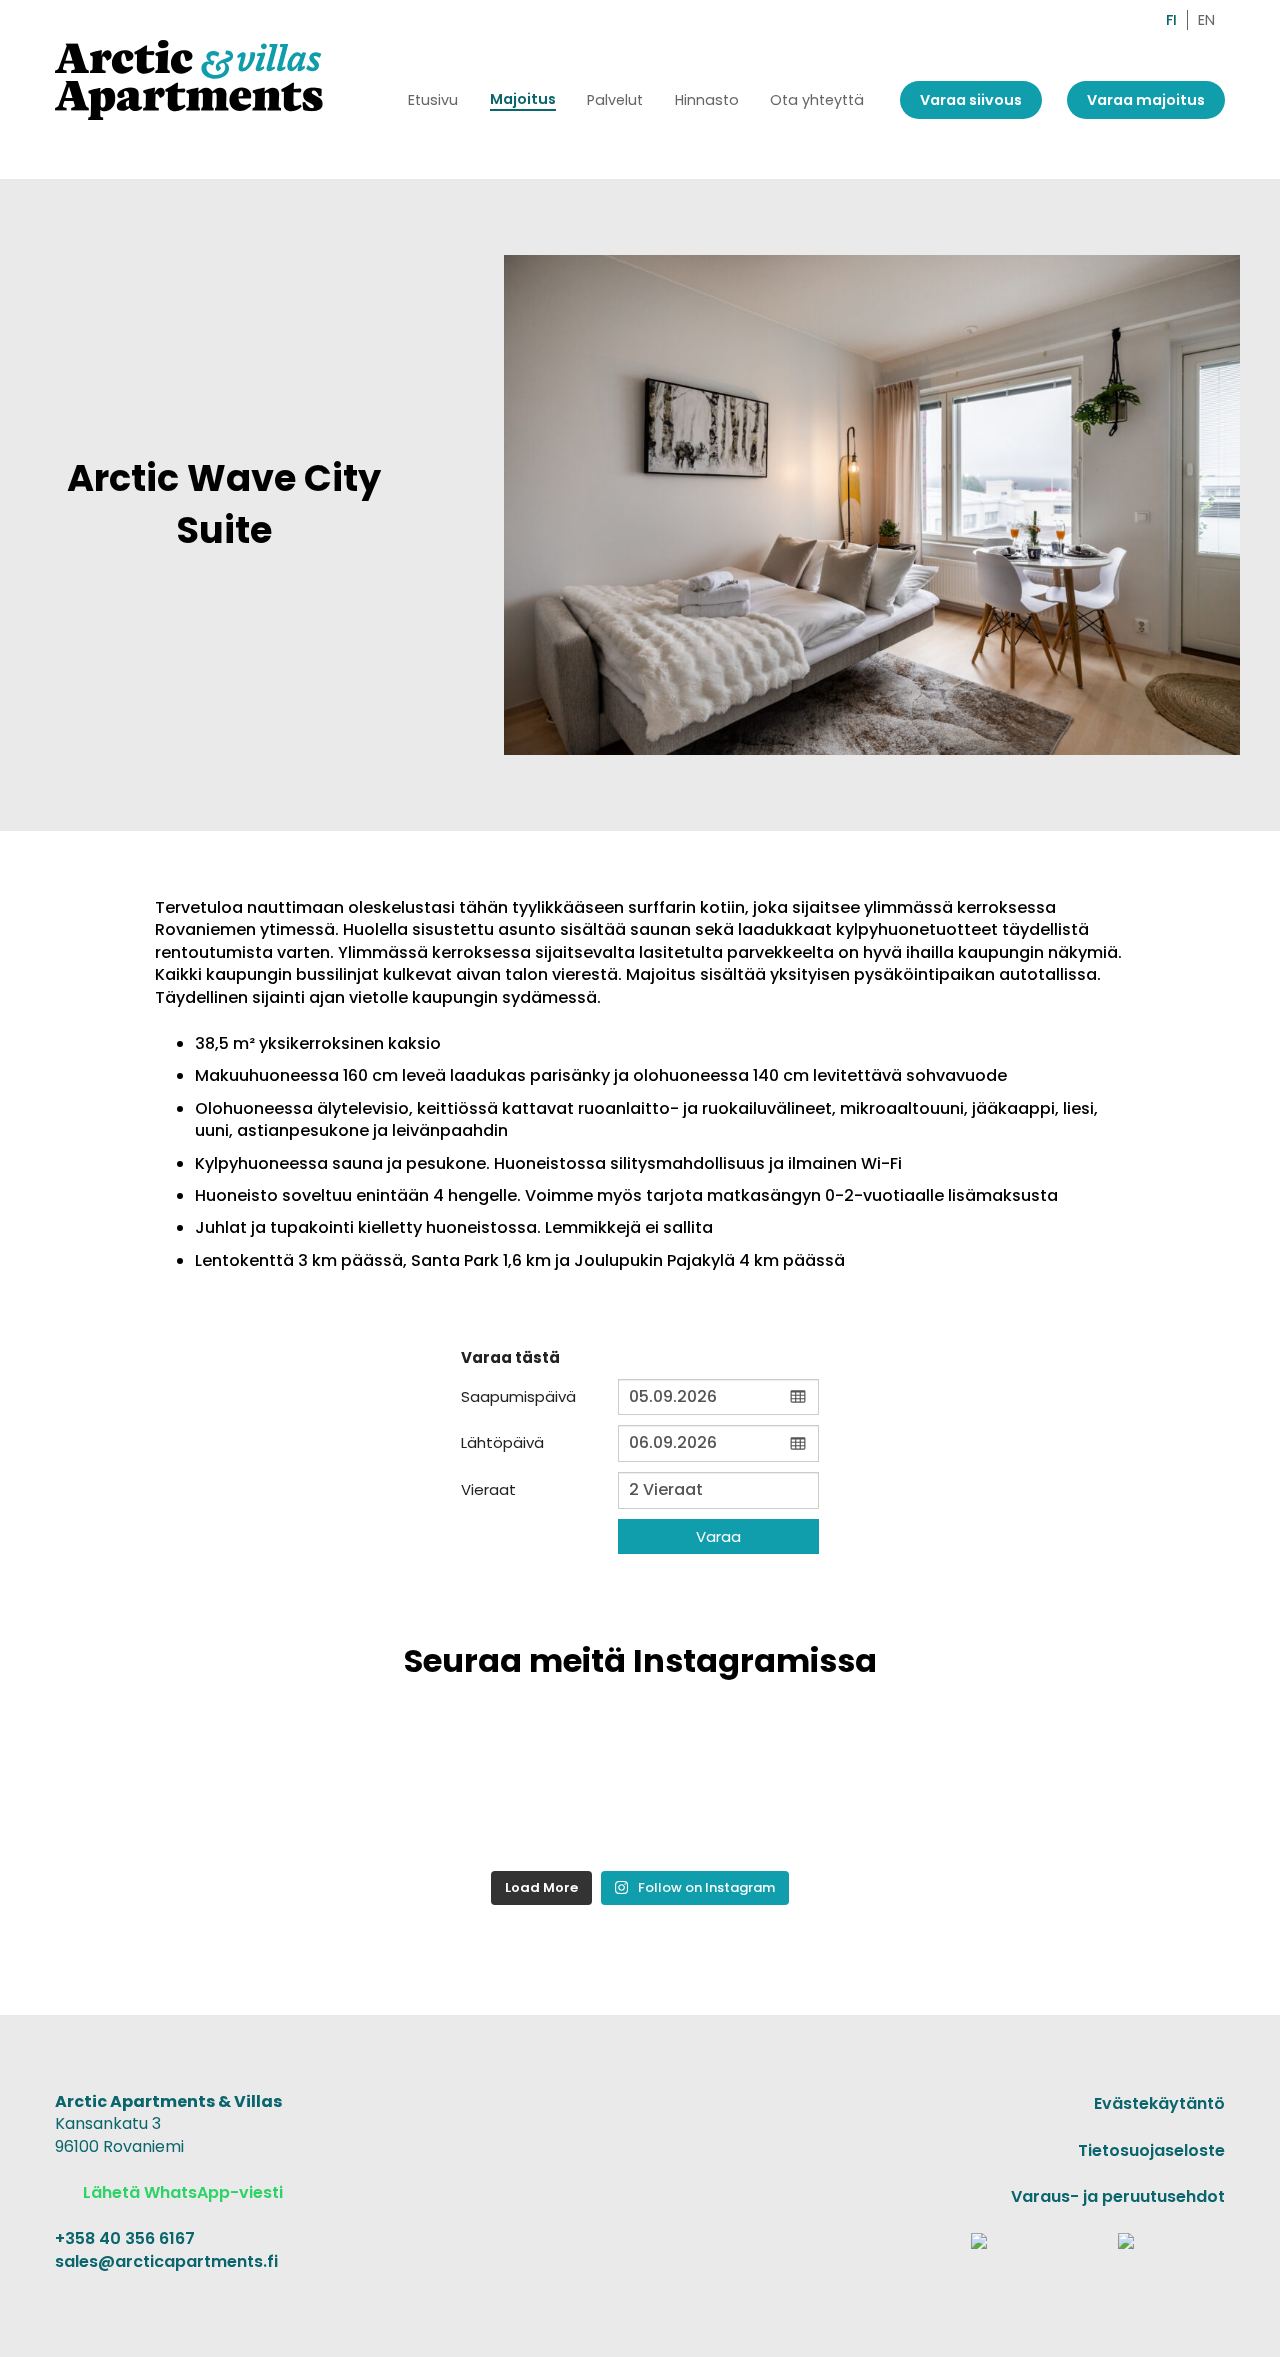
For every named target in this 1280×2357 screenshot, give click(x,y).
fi (1171, 20)
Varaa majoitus (1146, 100)
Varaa (718, 1536)
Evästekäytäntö (1159, 2103)
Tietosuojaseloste (1151, 2150)
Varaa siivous (971, 100)
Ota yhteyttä (817, 100)
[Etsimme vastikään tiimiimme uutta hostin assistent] (517, 1789)
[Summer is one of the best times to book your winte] (1007, 1789)
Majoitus (523, 99)
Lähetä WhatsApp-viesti (181, 2192)
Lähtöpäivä (502, 1442)
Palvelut (615, 100)
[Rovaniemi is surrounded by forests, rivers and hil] (272, 1789)
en (1206, 20)
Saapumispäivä (518, 1396)
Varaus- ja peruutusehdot (1118, 2196)
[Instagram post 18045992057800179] (762, 1789)
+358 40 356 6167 (125, 2238)
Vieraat (488, 1489)
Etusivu (433, 100)
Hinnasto (707, 100)
